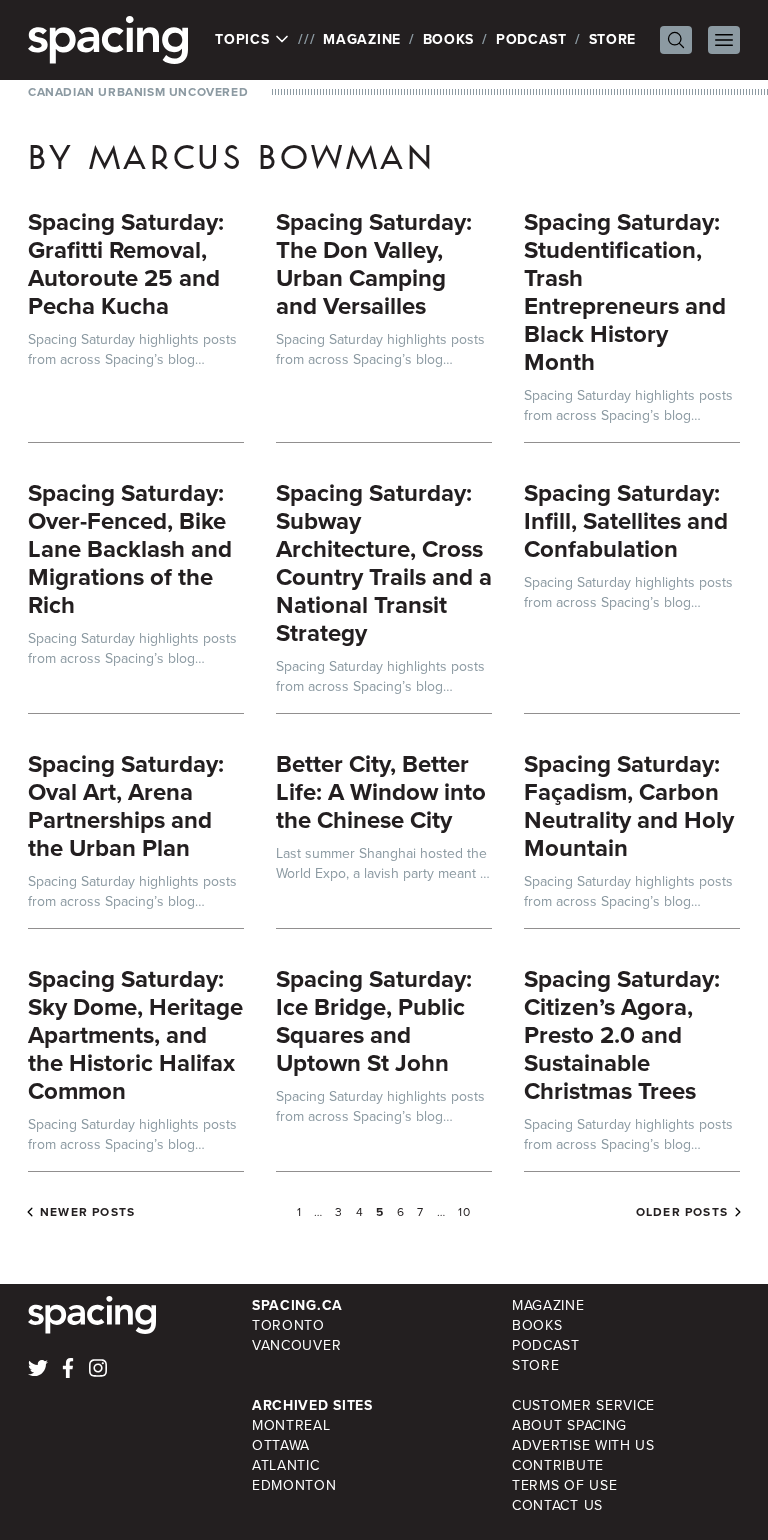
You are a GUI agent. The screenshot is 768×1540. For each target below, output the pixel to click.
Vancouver (296, 1345)
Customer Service (583, 1405)
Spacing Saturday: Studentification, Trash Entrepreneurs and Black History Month (625, 292)
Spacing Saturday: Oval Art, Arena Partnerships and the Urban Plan (126, 806)
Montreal (291, 1425)
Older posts (682, 1212)
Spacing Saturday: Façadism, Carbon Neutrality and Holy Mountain (629, 806)
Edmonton (294, 1485)
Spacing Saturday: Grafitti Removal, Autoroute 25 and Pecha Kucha (126, 264)
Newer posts (87, 1212)
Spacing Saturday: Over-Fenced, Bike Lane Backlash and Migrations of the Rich (130, 549)
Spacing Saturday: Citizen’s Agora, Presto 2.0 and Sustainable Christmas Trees (622, 1035)
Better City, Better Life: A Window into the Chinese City (381, 792)
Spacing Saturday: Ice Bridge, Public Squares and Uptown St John (374, 1021)
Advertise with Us (583, 1445)
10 (464, 1212)
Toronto (288, 1325)
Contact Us (557, 1505)
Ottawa (281, 1445)
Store (613, 39)
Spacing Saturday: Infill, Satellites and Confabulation (626, 521)
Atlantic (286, 1465)
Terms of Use (564, 1485)
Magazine (362, 39)
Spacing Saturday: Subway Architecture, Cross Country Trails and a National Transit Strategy (384, 563)
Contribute (558, 1465)
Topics (244, 40)
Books (449, 39)
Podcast (531, 39)
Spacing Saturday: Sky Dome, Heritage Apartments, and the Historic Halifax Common (135, 1035)
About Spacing (569, 1425)
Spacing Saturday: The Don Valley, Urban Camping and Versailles (374, 264)
